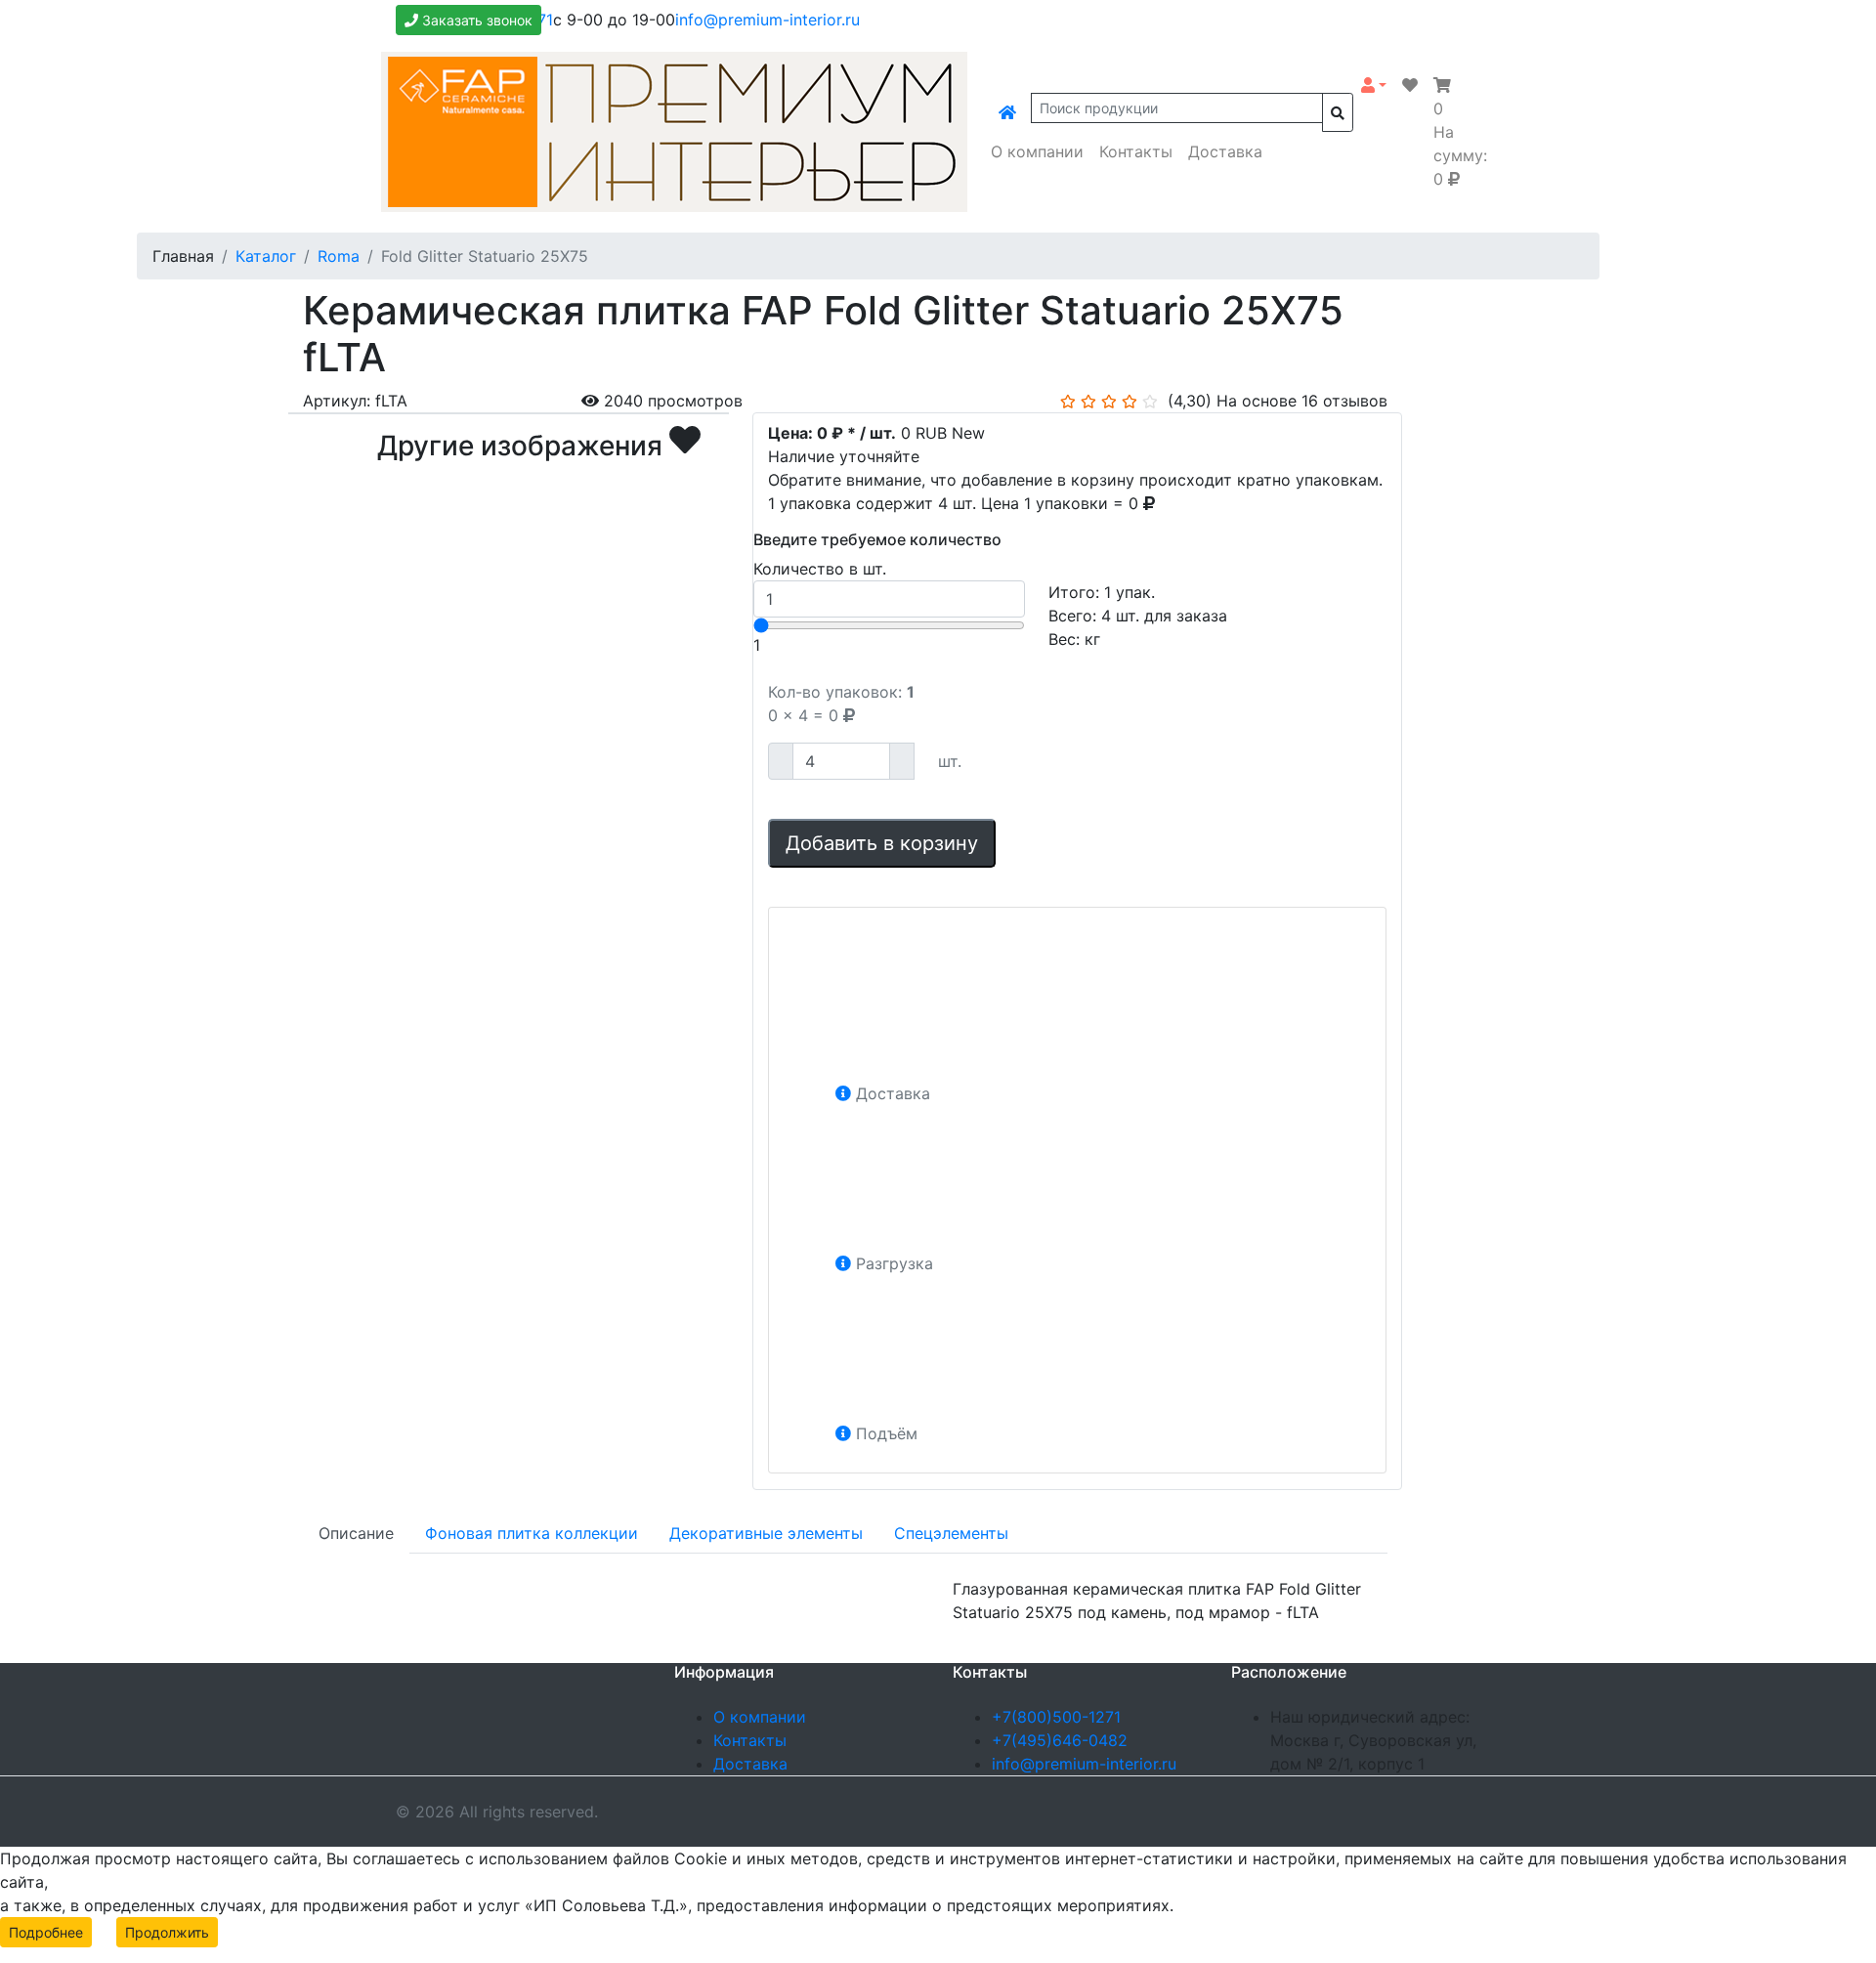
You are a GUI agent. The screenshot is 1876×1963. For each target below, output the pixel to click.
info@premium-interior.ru (767, 20)
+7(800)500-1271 (1056, 1717)
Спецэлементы (951, 1533)
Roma (339, 256)
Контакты (1136, 151)
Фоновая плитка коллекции (532, 1533)
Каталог (266, 256)
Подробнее (46, 1932)
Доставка (1225, 151)
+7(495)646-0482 (1060, 1740)
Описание (356, 1533)
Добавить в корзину (882, 843)
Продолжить (167, 1932)
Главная (183, 256)
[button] (1374, 85)
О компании (1037, 151)
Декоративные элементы (766, 1533)
